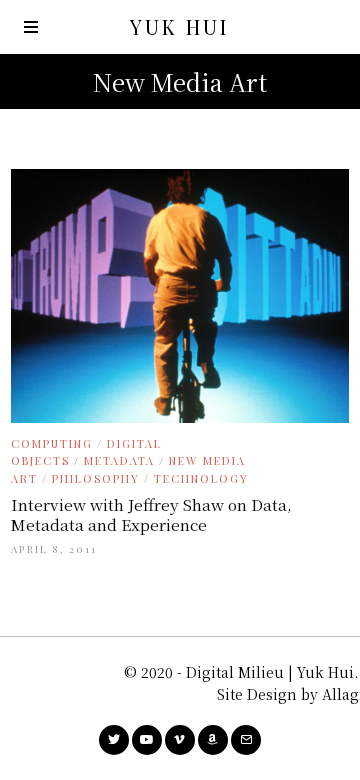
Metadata (119, 460)
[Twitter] (114, 740)
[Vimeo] (180, 740)
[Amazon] (213, 740)
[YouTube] (147, 740)
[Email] (246, 740)
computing (52, 443)
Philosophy (96, 478)
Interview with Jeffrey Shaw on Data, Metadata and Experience (151, 514)
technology (201, 478)
